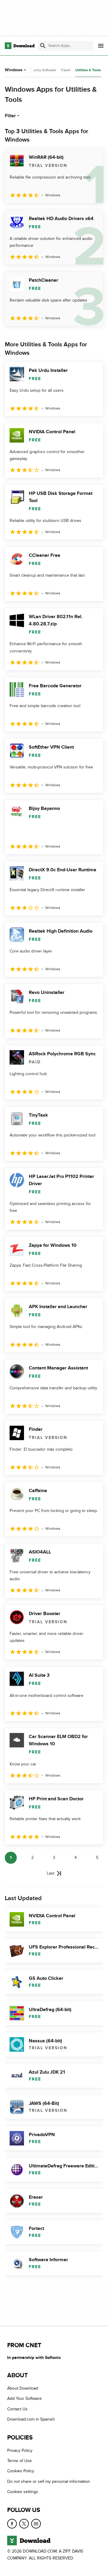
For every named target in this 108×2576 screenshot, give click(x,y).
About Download (23, 2388)
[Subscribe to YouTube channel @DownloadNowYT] (36, 2523)
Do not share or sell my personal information (49, 2481)
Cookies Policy (21, 2471)
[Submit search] (43, 46)
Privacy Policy (20, 2450)
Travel (66, 70)
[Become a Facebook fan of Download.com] (12, 2523)
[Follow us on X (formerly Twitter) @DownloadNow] (24, 2523)
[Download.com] (20, 46)
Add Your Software (24, 2398)
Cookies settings (23, 2492)
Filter (10, 116)
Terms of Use (19, 2461)
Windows (14, 70)
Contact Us (17, 2409)
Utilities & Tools (88, 70)
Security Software (42, 70)
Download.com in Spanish (31, 2419)
